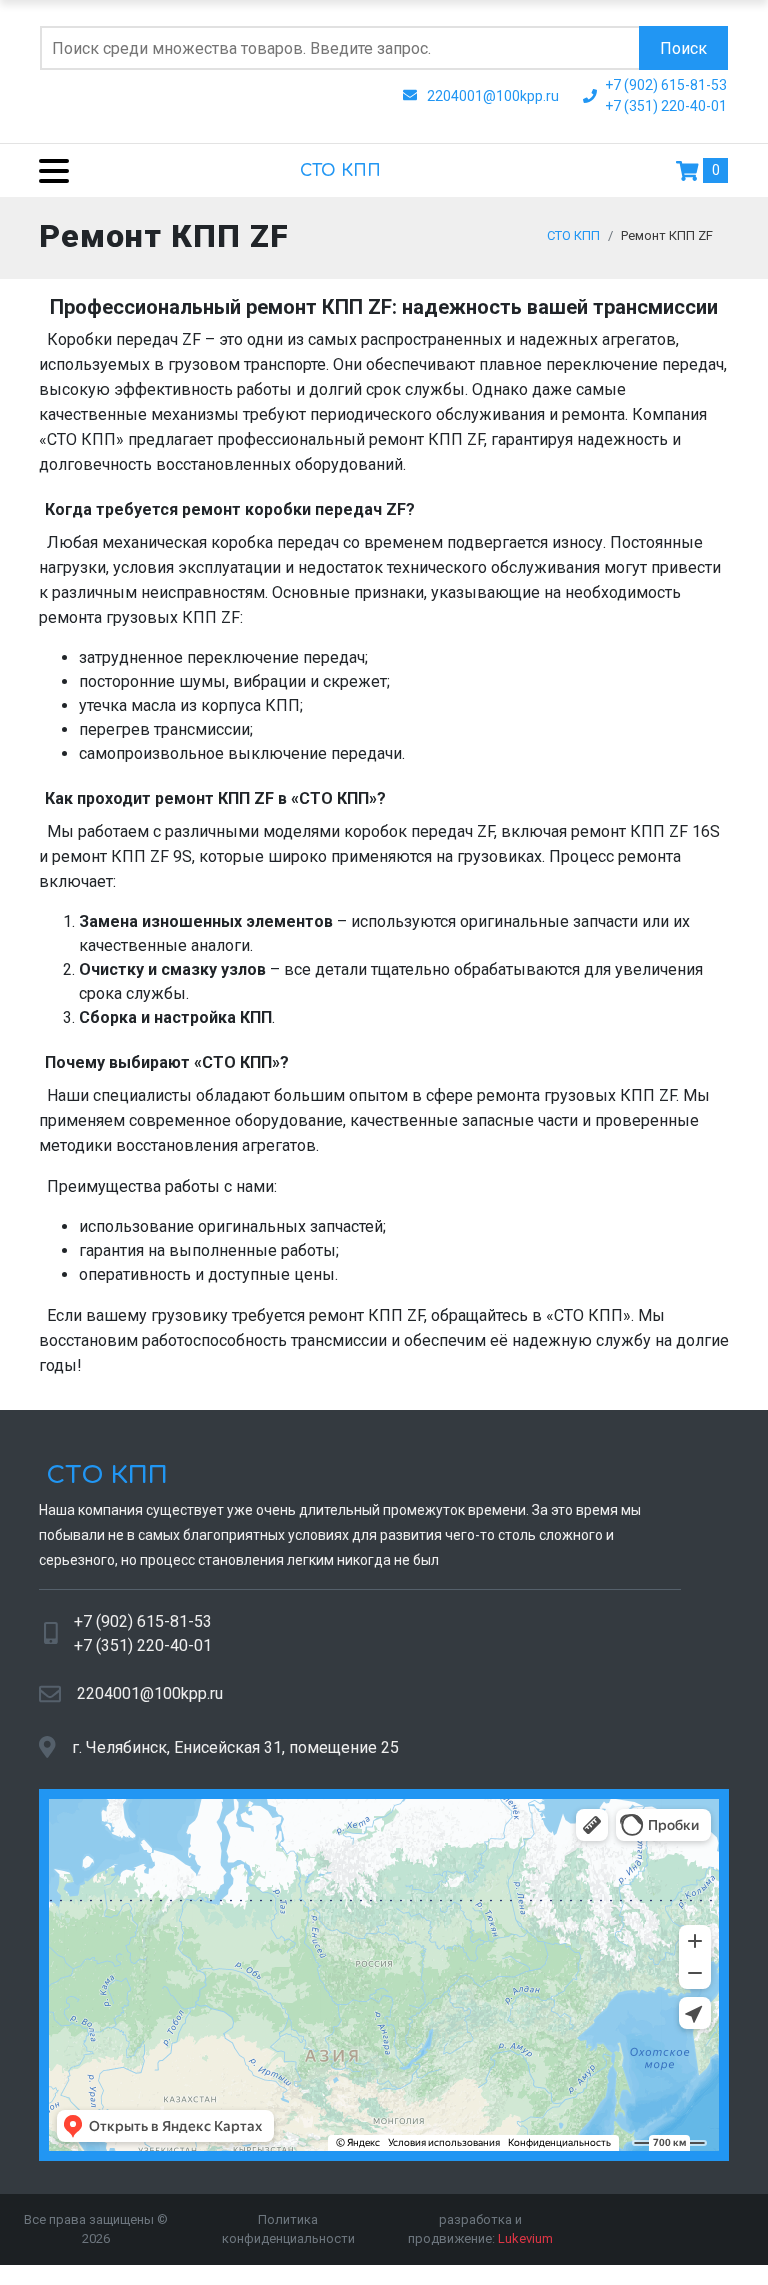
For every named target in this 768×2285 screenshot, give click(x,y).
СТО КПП (340, 171)
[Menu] (46, 170)
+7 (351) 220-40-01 (143, 1645)
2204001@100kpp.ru (150, 1693)
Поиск (683, 48)
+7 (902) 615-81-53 (143, 1621)
